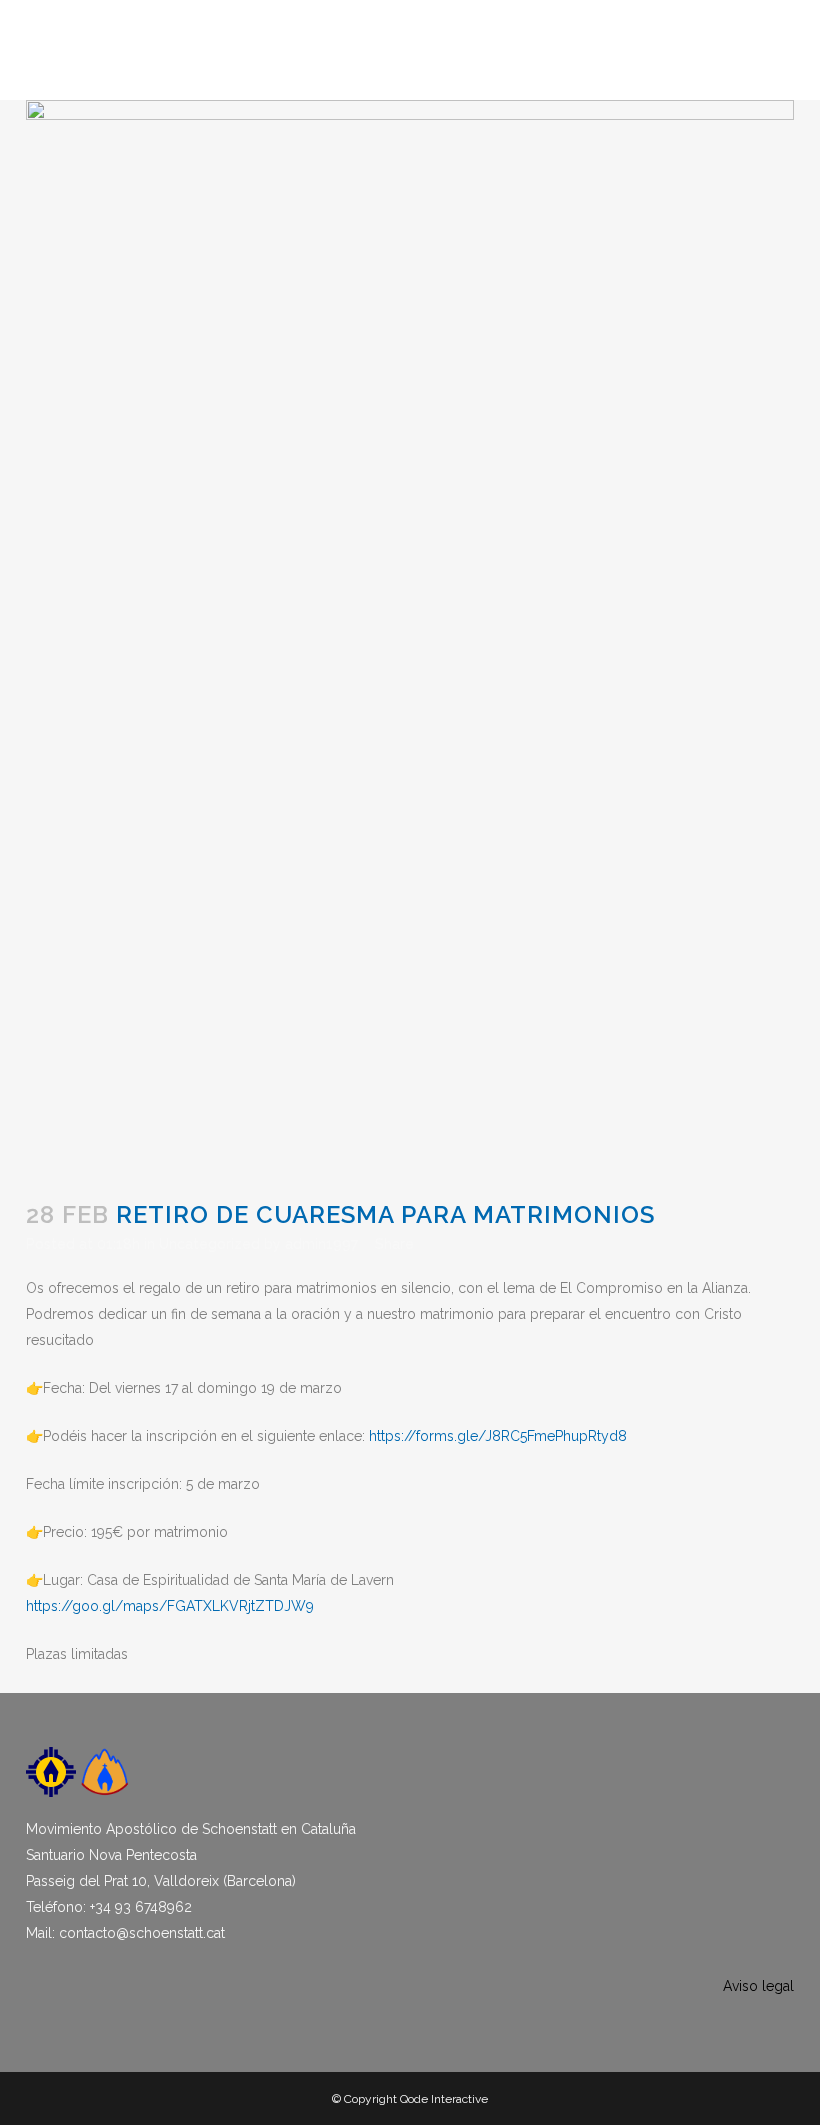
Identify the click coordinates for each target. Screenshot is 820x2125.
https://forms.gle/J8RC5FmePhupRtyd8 (498, 1436)
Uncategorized (209, 1244)
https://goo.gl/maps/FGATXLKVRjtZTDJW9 (170, 1606)
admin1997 (321, 1244)
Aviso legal (758, 1986)
